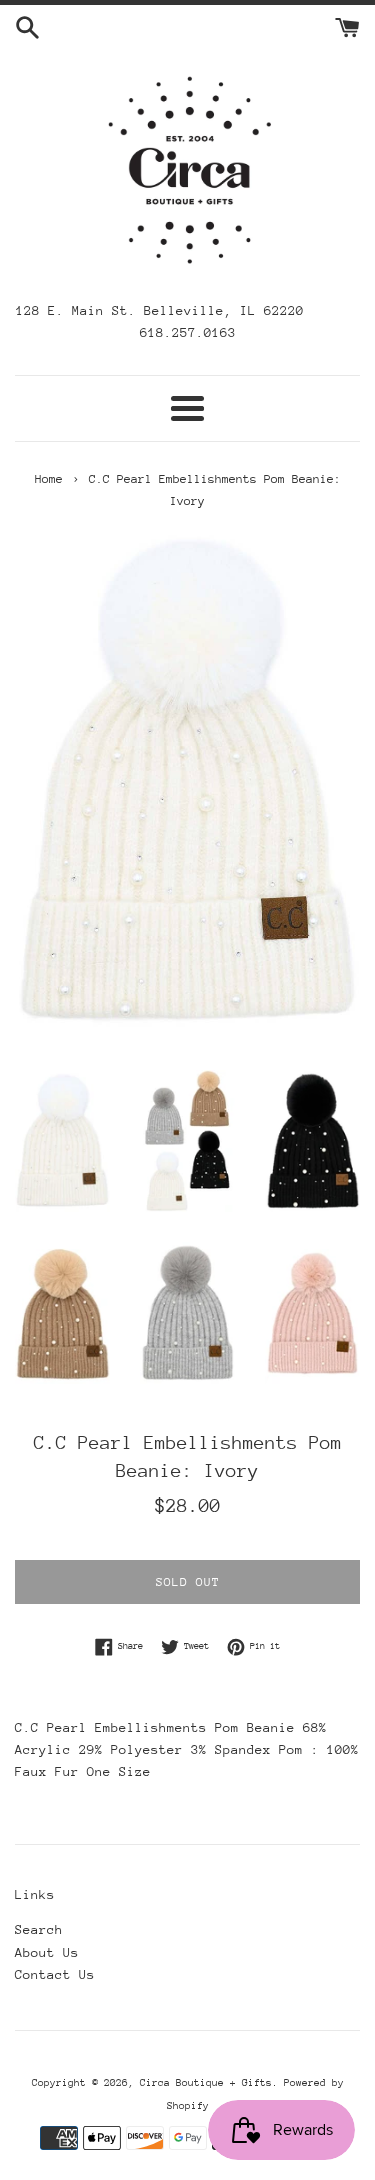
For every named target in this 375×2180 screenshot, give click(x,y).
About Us (47, 1952)
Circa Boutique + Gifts (206, 2083)
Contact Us (55, 1974)
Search (39, 1929)
